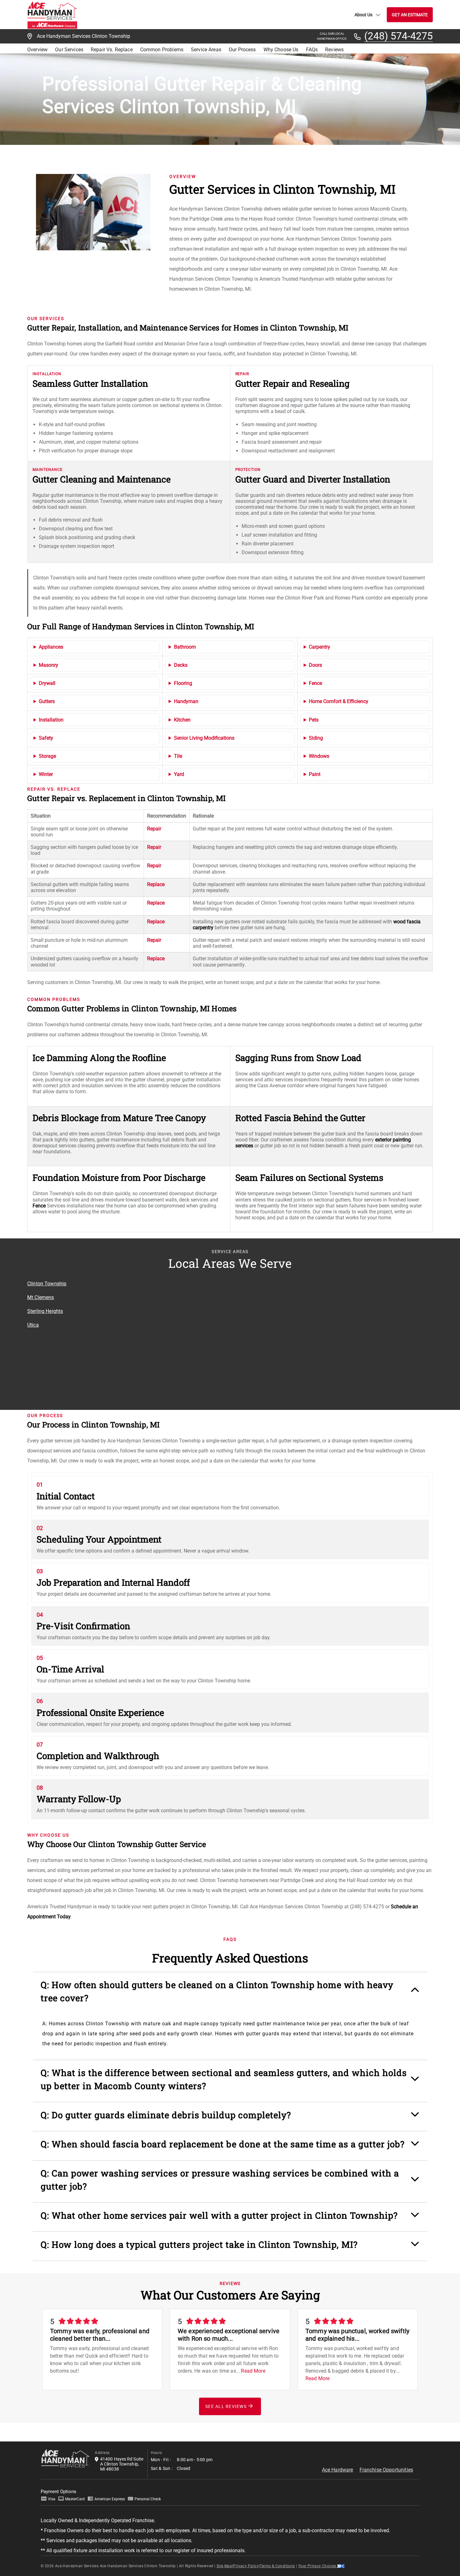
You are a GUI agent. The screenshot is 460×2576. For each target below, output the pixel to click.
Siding (316, 738)
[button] (230, 1995)
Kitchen (182, 720)
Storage (47, 756)
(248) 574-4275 (399, 36)
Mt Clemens (41, 1297)
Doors (315, 665)
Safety (46, 738)
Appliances (51, 647)
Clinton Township (47, 1284)
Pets (314, 720)
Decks (181, 665)
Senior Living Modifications (204, 738)
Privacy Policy (246, 2566)
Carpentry (319, 647)
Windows (319, 756)
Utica (33, 1325)
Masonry (49, 665)
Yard (179, 774)
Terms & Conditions (277, 2566)
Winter (46, 774)
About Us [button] (363, 15)
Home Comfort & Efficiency (339, 701)
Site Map (224, 2566)
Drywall (47, 683)
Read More (253, 2371)
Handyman (186, 701)
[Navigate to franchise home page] (52, 15)
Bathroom (185, 647)
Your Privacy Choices (318, 2566)
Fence (315, 683)
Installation (51, 720)
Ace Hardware (338, 2470)
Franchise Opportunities (386, 2470)
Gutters (47, 701)
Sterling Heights (45, 1311)
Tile (178, 756)
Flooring (183, 683)
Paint (315, 774)
